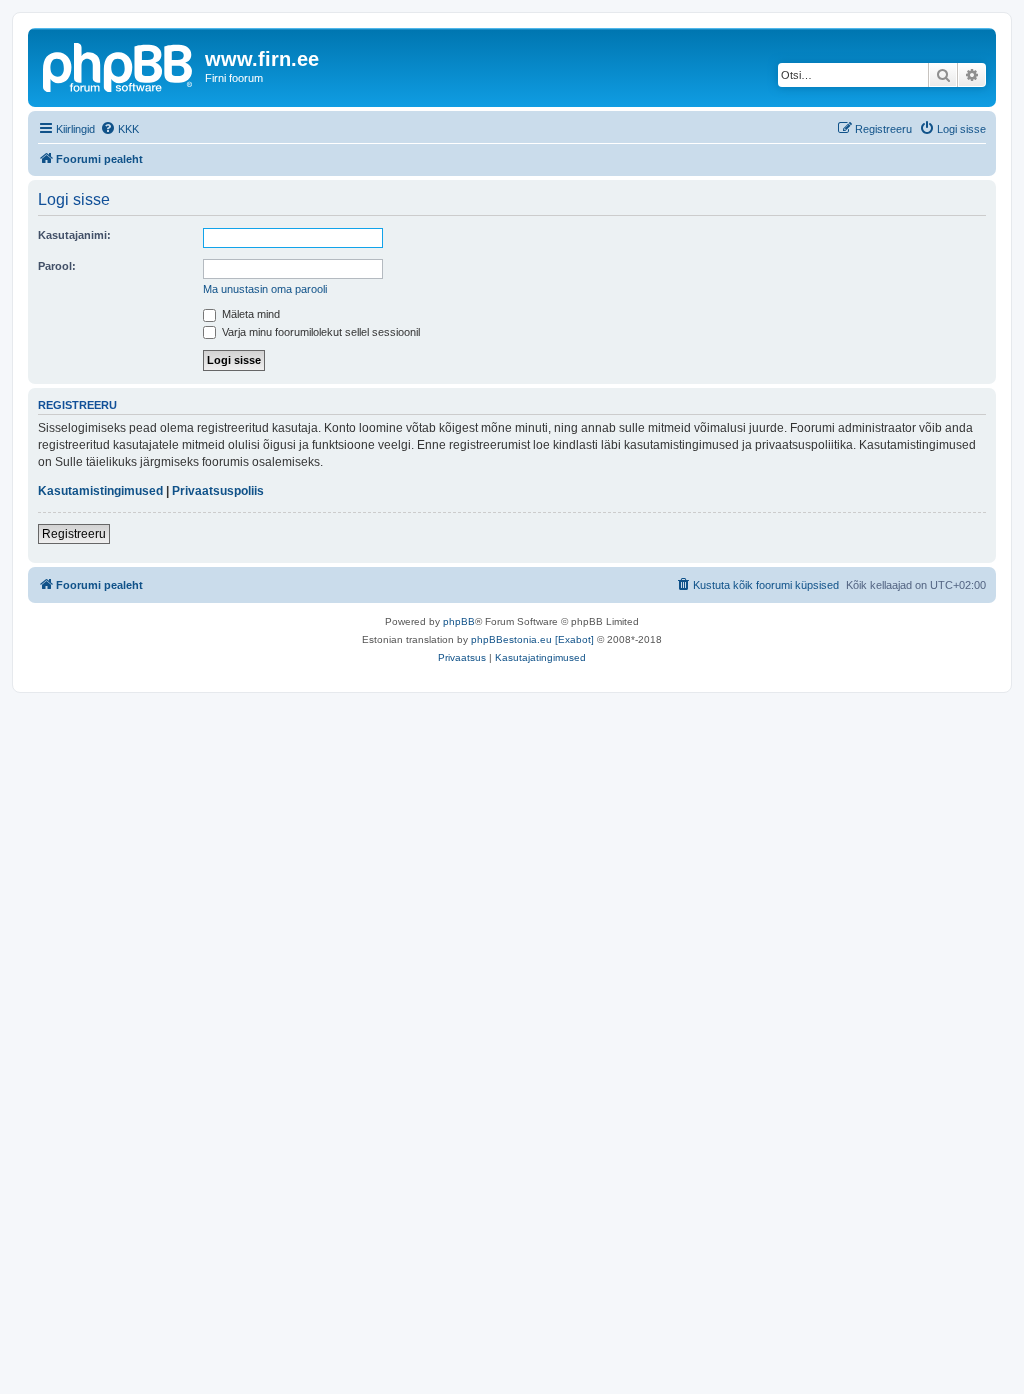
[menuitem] (119, 129)
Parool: (57, 266)
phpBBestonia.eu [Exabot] (532, 639)
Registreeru (74, 534)
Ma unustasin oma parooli (265, 289)
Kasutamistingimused (100, 491)
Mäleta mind (249, 314)
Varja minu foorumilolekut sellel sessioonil (319, 332)
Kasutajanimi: (74, 235)
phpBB (459, 621)
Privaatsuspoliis (218, 491)
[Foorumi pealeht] (119, 65)
